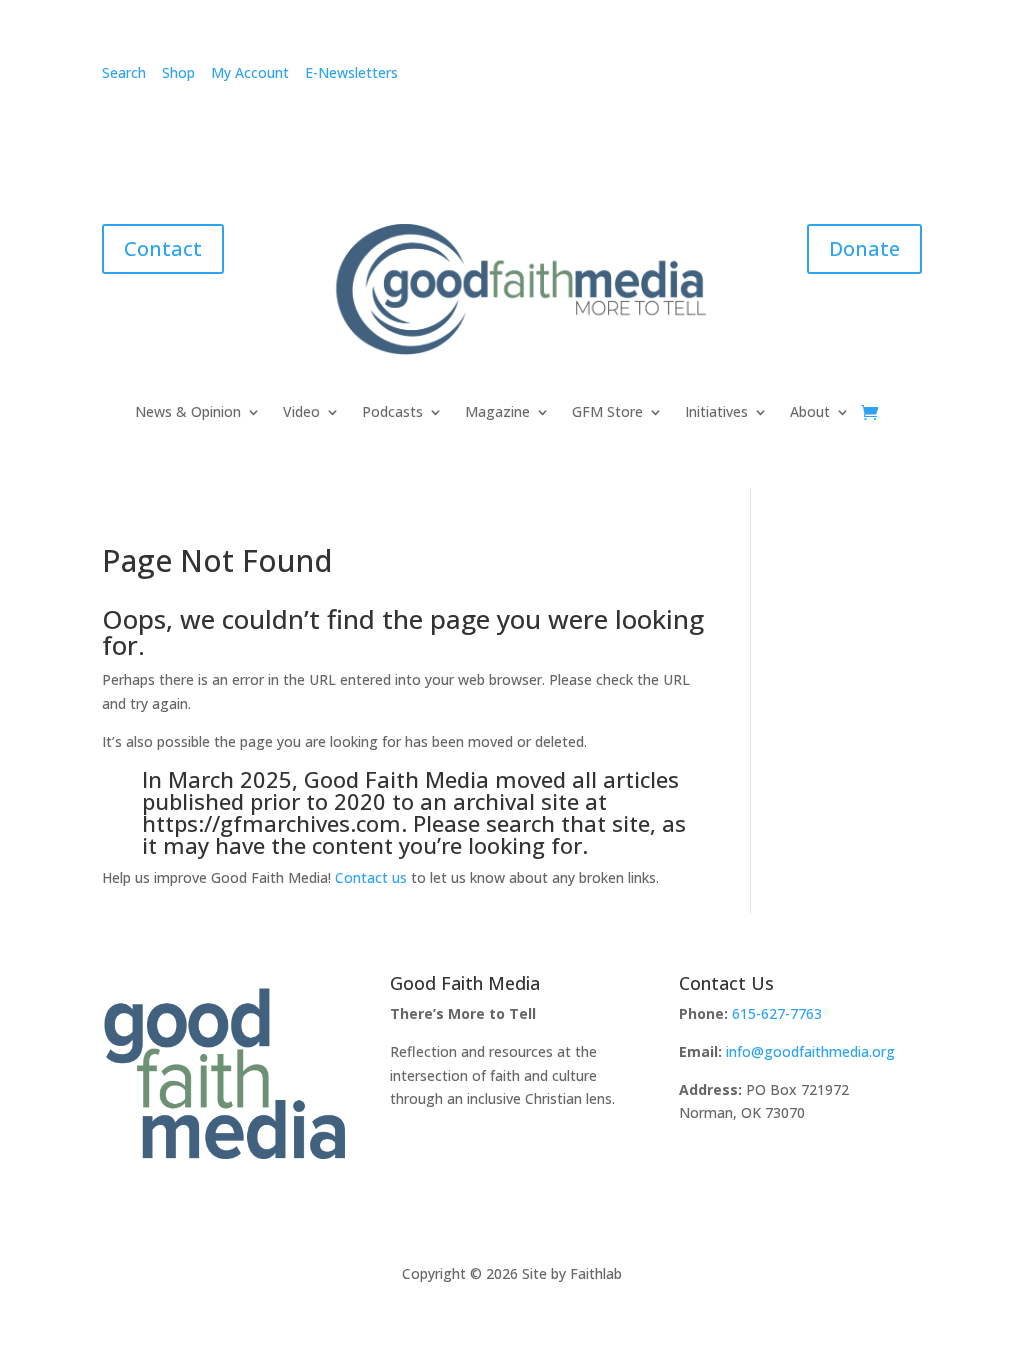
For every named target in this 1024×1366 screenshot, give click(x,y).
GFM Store (607, 413)
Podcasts (392, 413)
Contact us (371, 877)
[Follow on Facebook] (666, 77)
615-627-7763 (777, 1013)
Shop (178, 72)
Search (124, 72)
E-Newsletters (351, 72)
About (810, 413)
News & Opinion (188, 413)
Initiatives (716, 413)
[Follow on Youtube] (906, 77)
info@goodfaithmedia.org (810, 1051)
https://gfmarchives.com (271, 823)
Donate (864, 248)
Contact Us (726, 983)
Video (301, 413)
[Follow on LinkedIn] (826, 77)
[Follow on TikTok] (786, 77)
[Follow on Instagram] (706, 77)
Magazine (497, 413)
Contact (163, 248)
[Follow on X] (866, 77)
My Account (250, 72)
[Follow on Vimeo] (746, 77)
